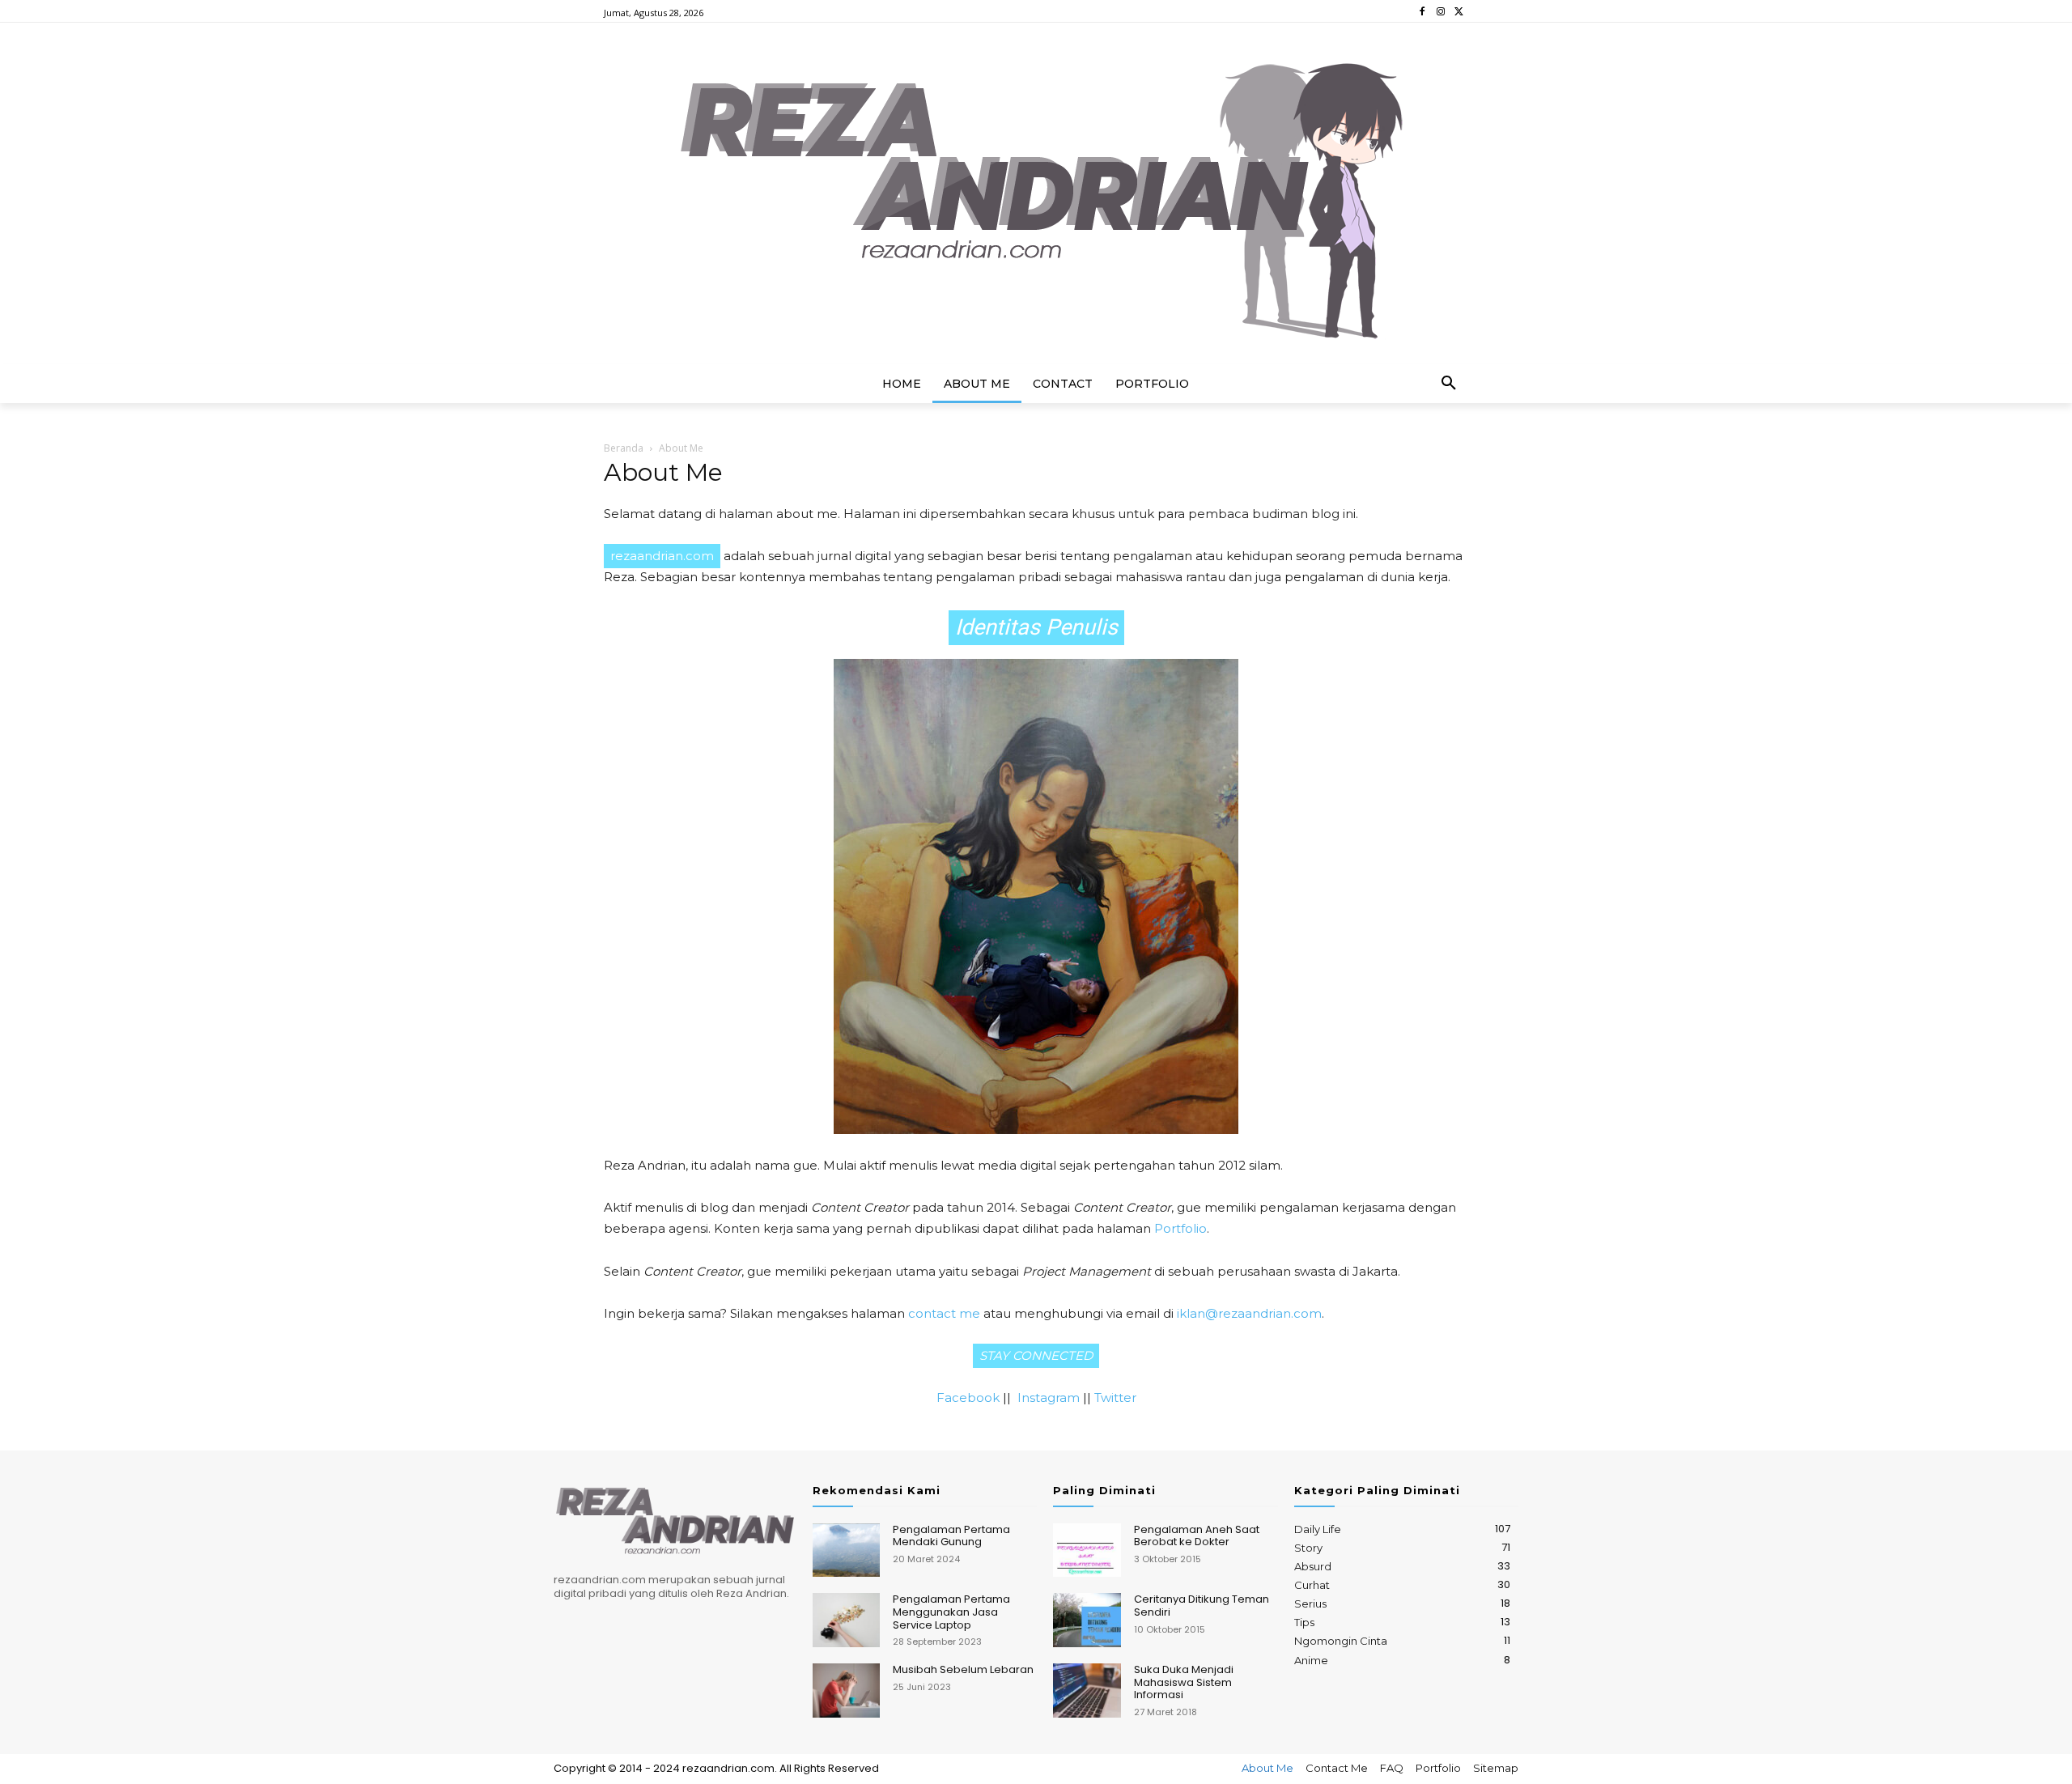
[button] (1449, 384)
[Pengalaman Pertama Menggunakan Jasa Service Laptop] (846, 1620)
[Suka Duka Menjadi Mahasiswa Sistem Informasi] (1087, 1691)
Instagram (1049, 1397)
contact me (944, 1313)
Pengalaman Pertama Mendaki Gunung (951, 1536)
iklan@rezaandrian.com (1249, 1313)
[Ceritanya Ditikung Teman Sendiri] (1087, 1620)
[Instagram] (1440, 12)
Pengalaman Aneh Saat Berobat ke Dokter (1197, 1536)
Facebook (968, 1397)
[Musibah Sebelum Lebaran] (846, 1691)
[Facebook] (1422, 12)
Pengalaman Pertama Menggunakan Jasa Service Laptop (951, 1612)
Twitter (1115, 1397)
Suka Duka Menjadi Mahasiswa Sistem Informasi (1184, 1682)
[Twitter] (1459, 12)
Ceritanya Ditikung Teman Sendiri (1202, 1606)
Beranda (624, 448)
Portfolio (1180, 1228)
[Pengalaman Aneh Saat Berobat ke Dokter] (1087, 1550)
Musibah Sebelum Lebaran (963, 1669)
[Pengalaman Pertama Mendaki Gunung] (846, 1550)
